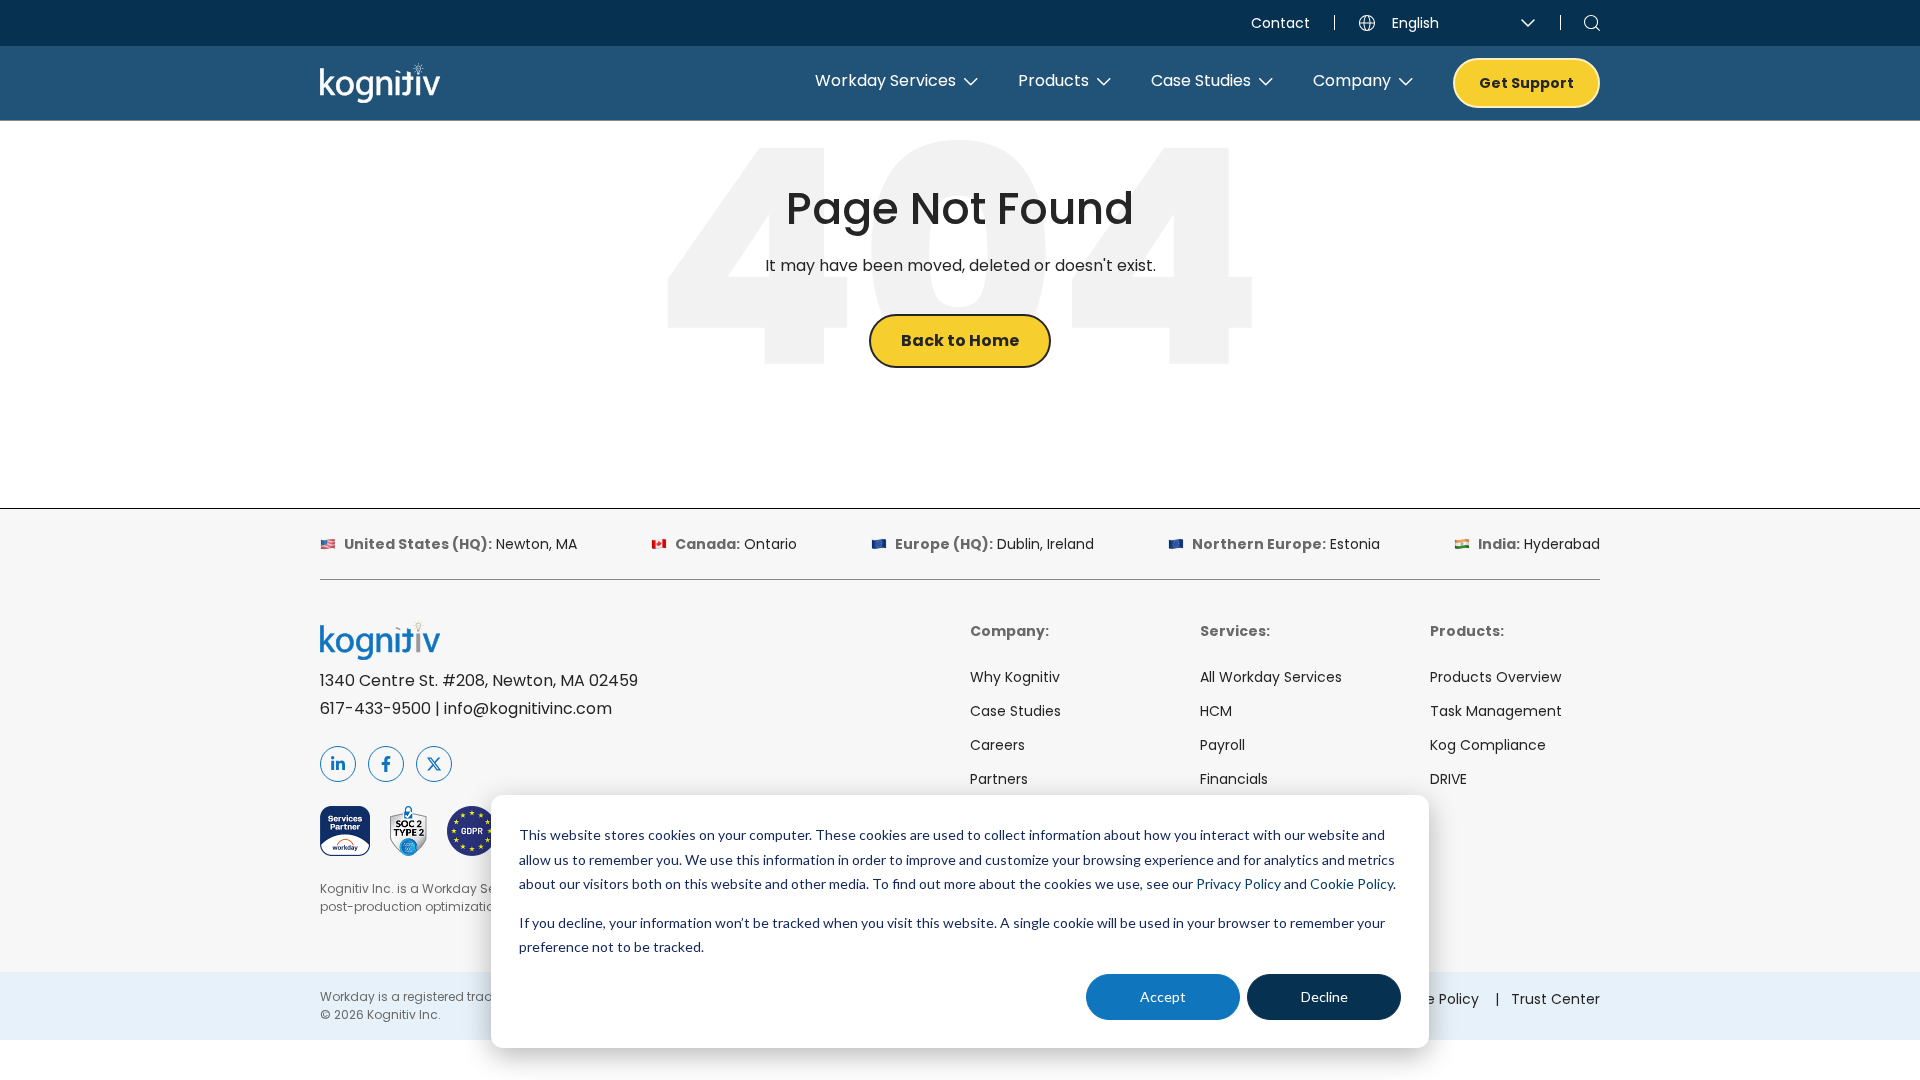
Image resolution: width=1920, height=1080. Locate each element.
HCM (1216, 711)
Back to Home (960, 340)
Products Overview (1495, 677)
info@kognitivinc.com (528, 708)
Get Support (1526, 83)
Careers (997, 745)
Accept (1163, 996)
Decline (1324, 996)
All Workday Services (1271, 677)
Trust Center (1555, 999)
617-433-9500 (375, 708)
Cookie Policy (1351, 883)
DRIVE (1448, 779)
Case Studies (1015, 711)
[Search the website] (1592, 23)
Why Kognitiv (1015, 677)
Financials (1234, 779)
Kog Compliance (1488, 745)
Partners (999, 779)
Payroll (1222, 745)
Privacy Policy (1238, 883)
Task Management (1496, 711)
